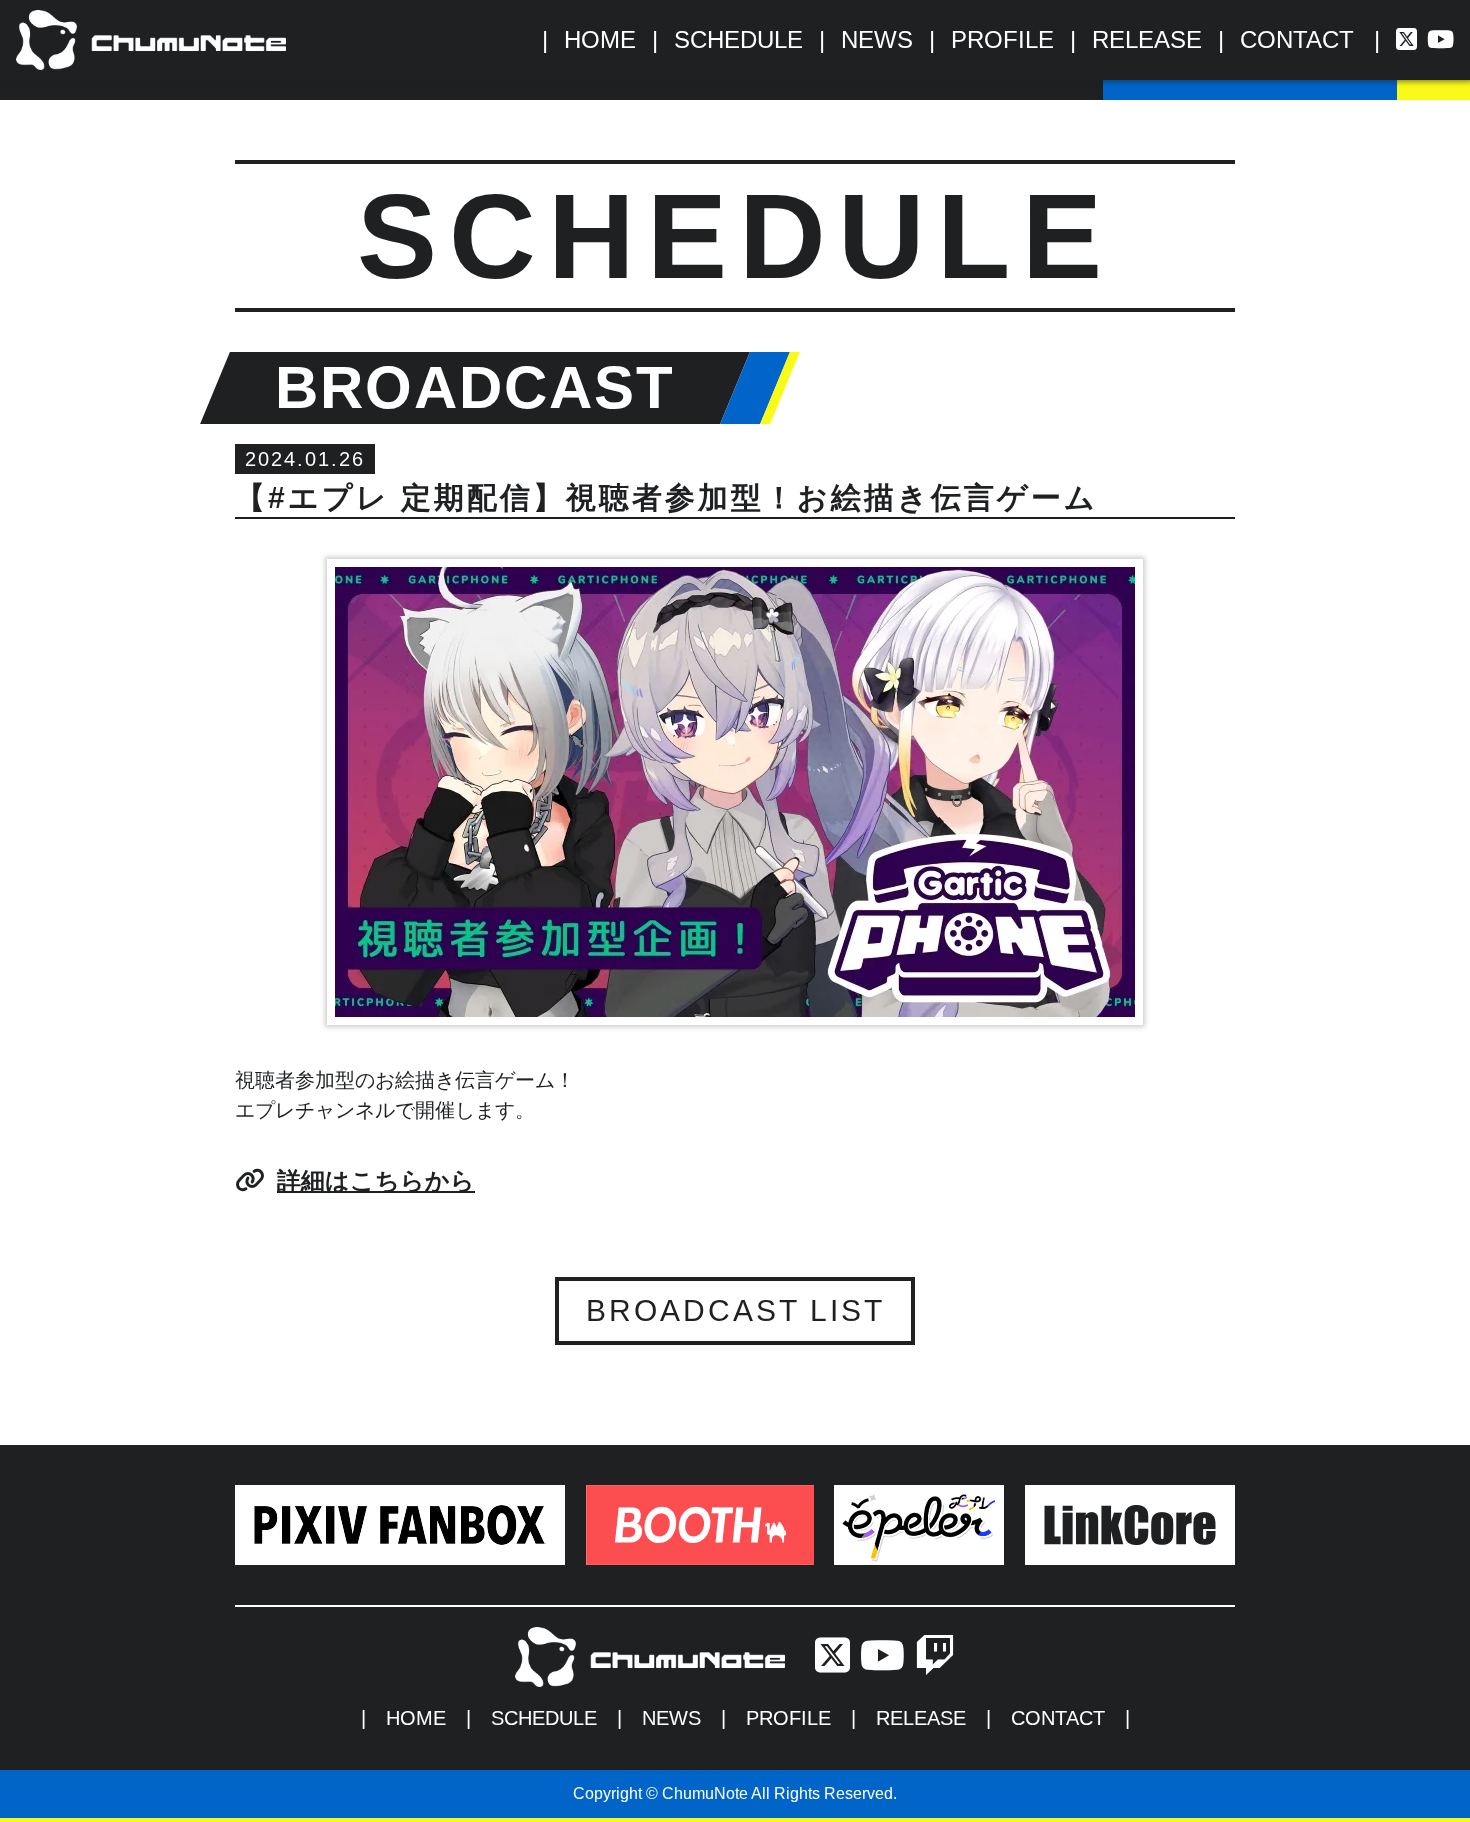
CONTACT (1297, 39)
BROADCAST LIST (735, 1310)
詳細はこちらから (376, 1180)
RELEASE (1147, 39)
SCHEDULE (738, 39)
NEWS (877, 39)
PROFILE (1002, 39)
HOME (600, 39)
